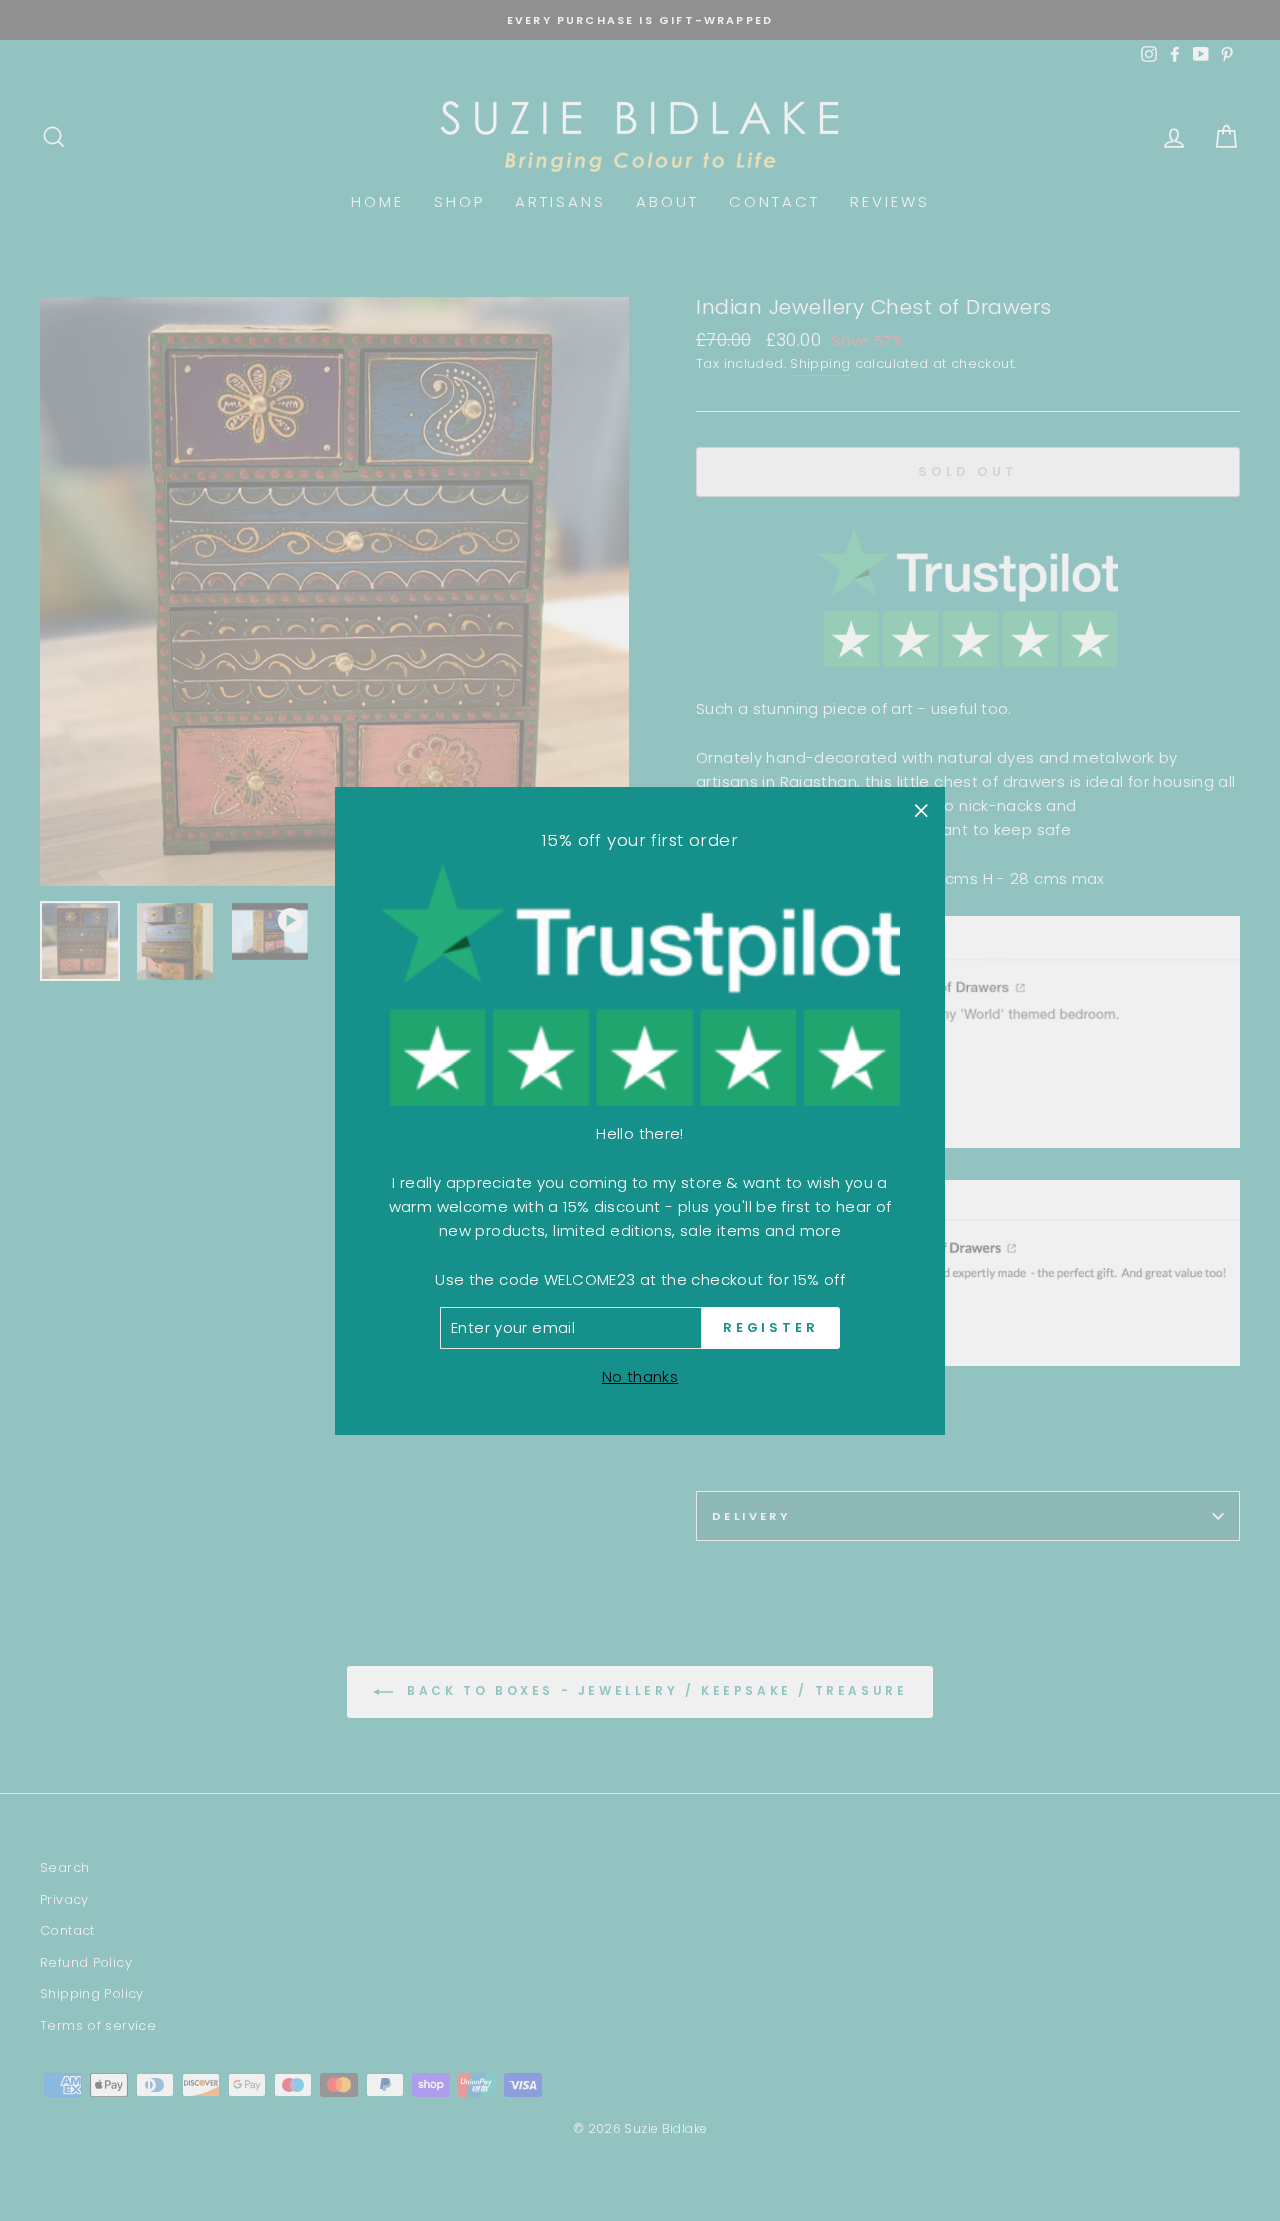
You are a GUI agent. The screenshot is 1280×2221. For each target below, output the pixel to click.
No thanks (640, 1375)
